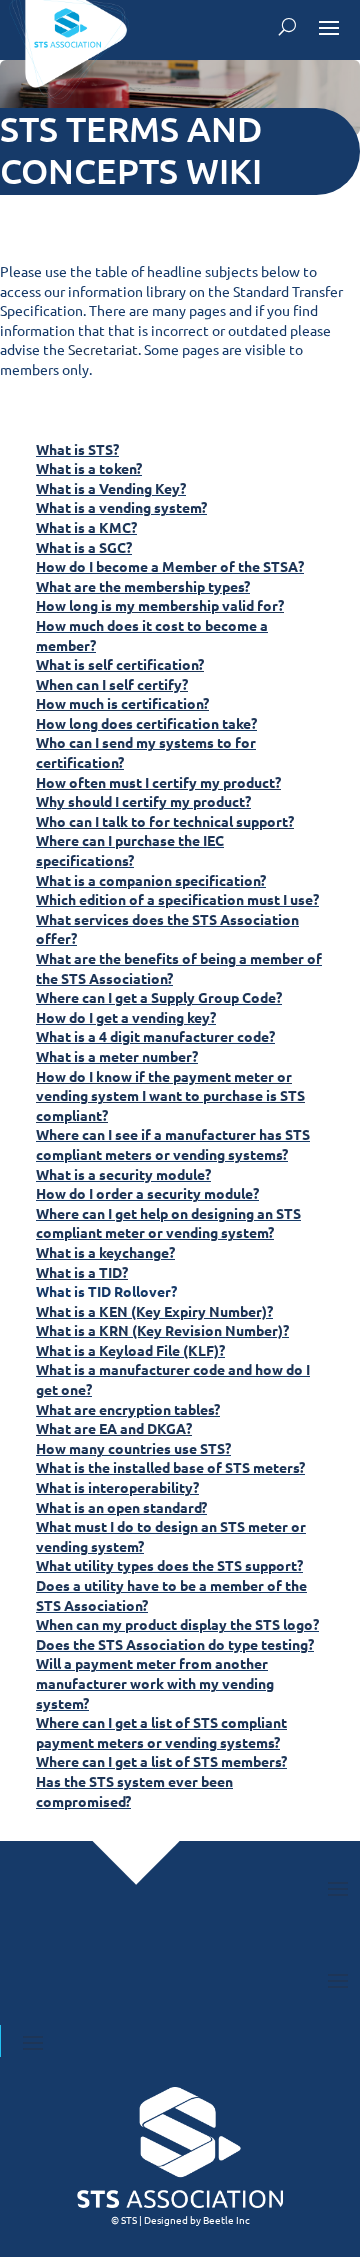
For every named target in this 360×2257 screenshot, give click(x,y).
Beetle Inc (226, 2219)
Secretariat (103, 349)
